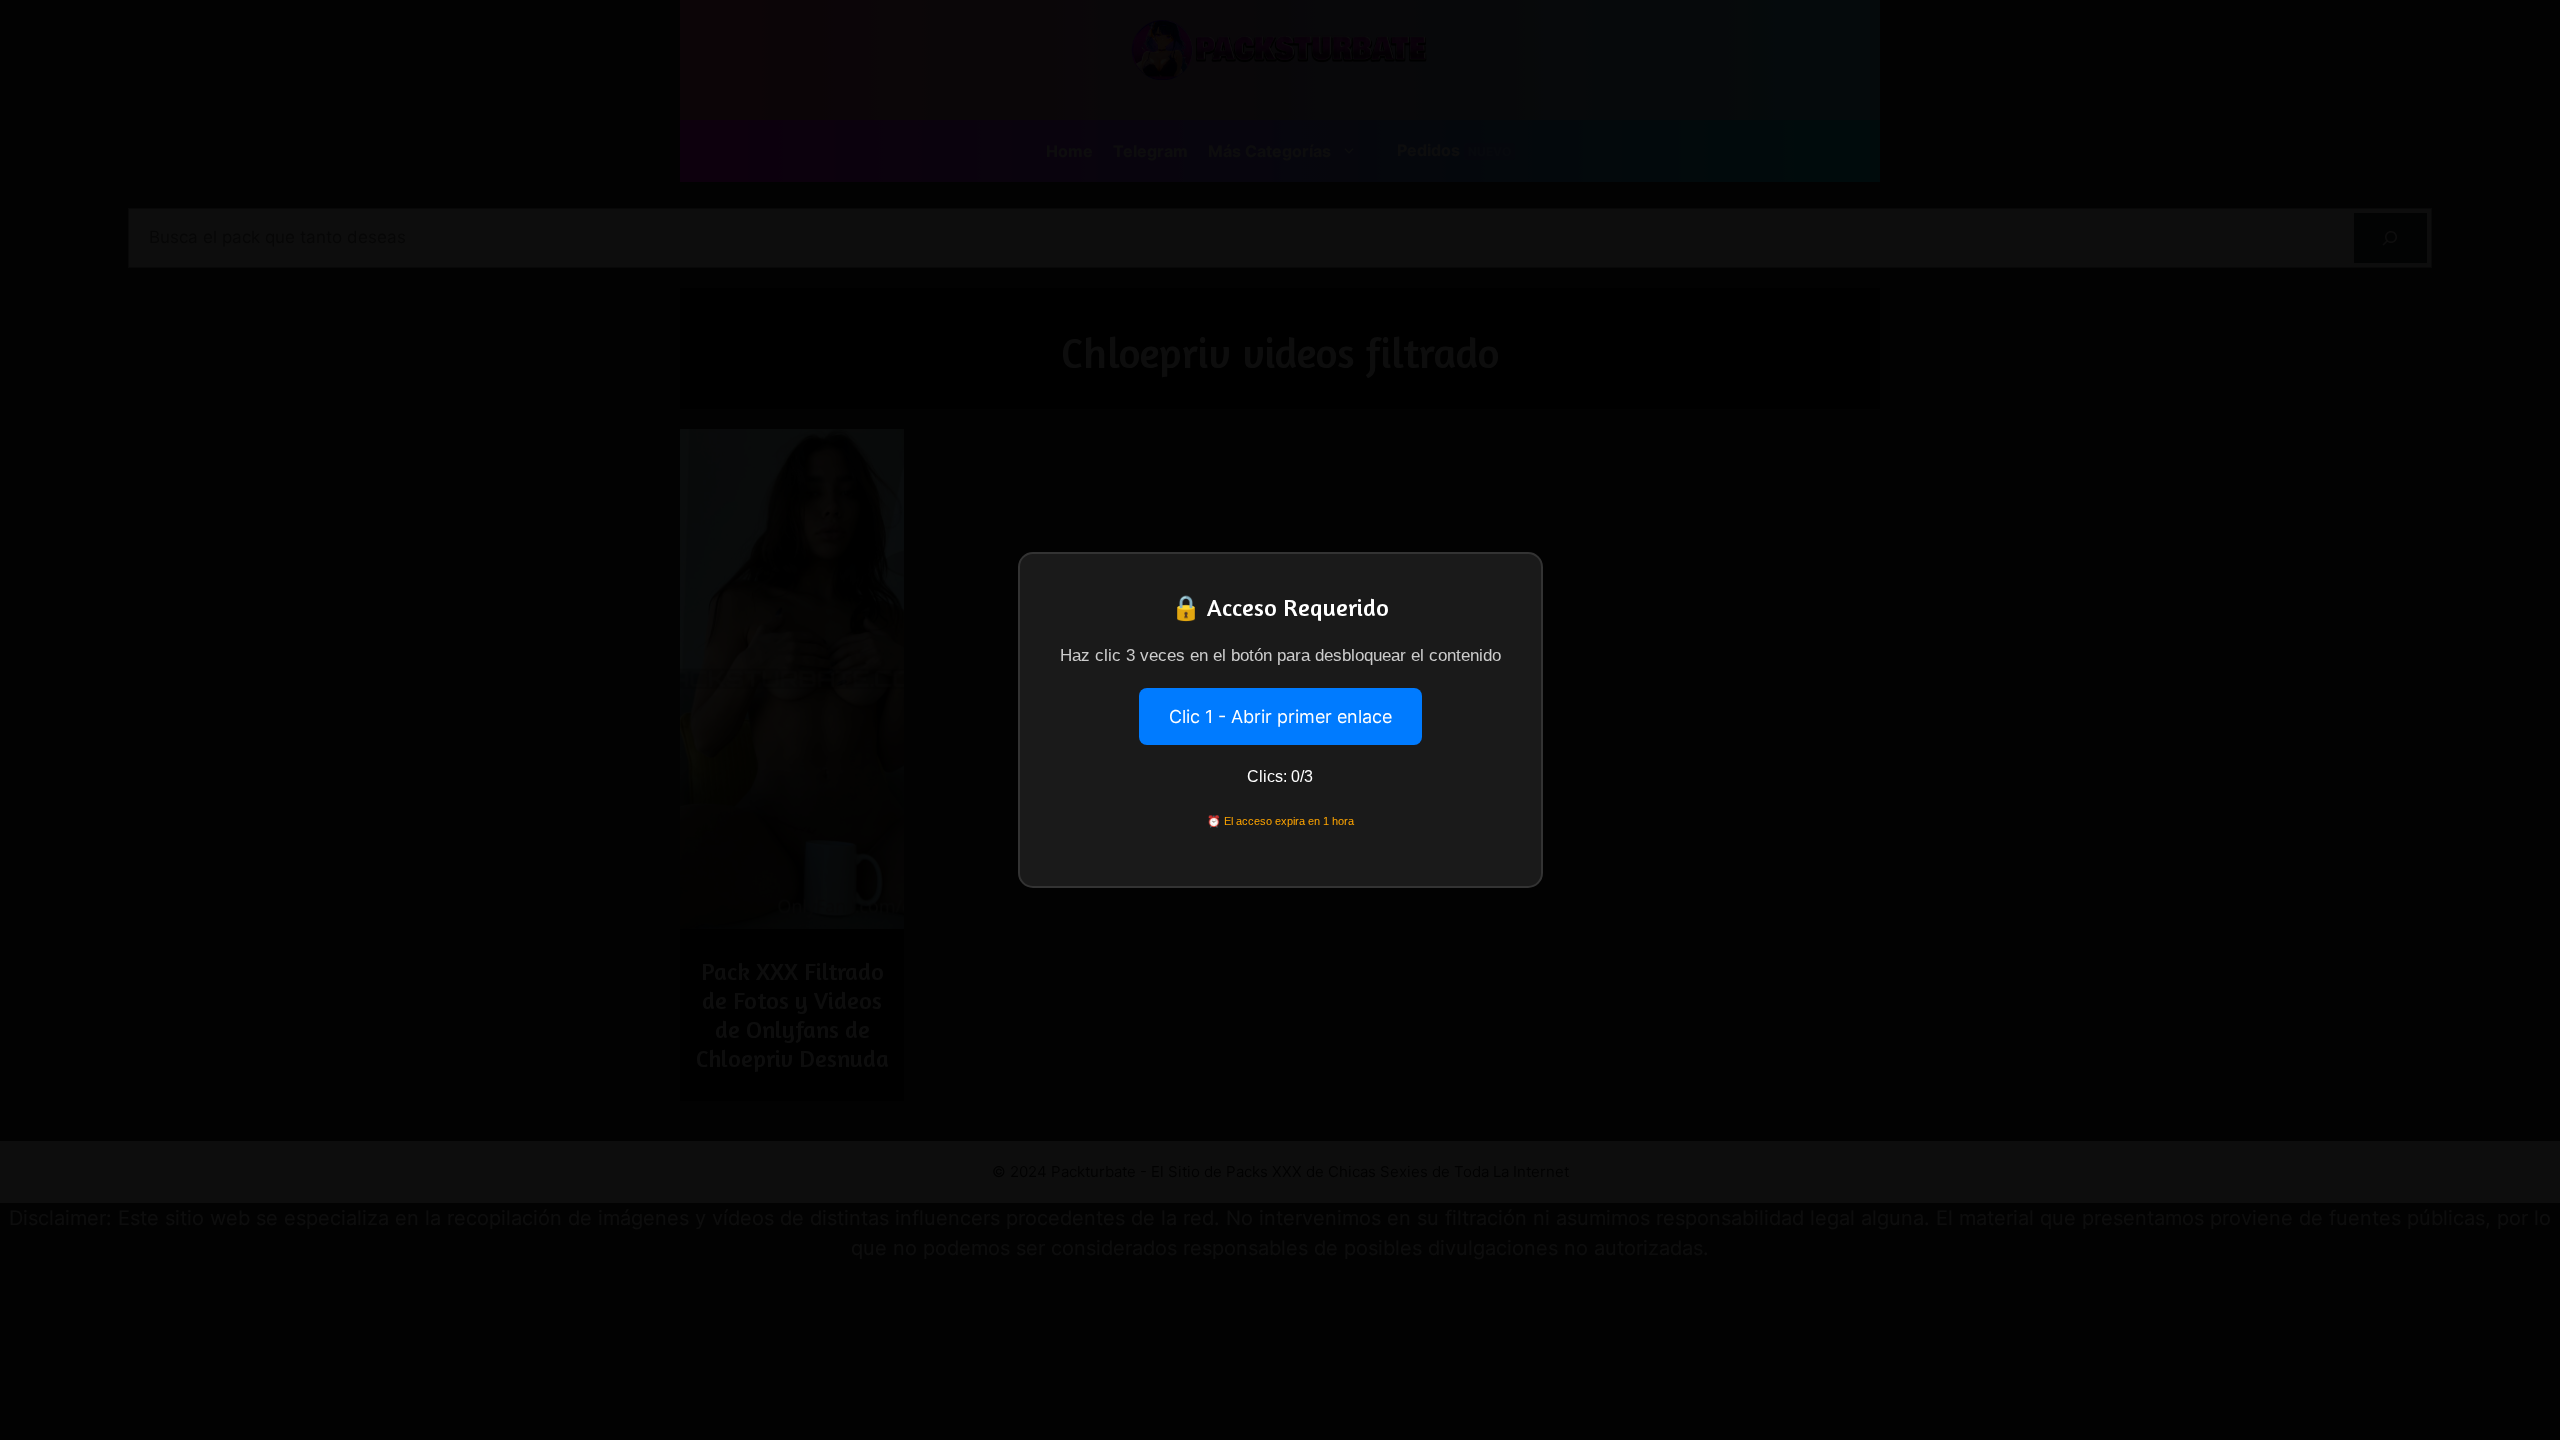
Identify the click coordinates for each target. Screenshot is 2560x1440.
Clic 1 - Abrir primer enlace (1280, 716)
